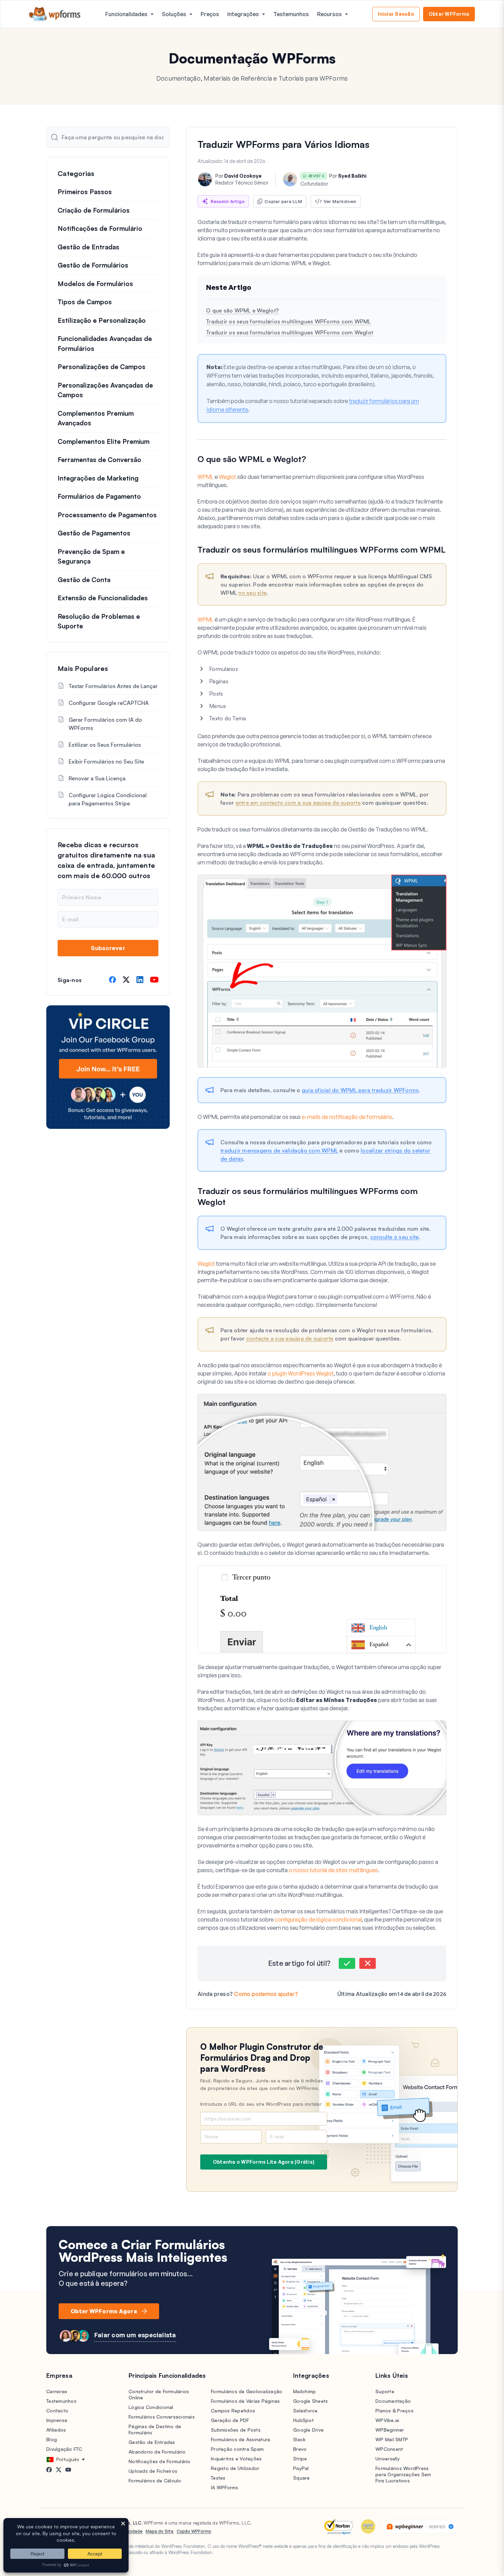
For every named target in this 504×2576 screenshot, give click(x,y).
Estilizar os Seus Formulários (105, 745)
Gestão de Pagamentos (94, 533)
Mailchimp (304, 2391)
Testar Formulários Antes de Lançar (113, 686)
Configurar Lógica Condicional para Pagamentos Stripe (108, 799)
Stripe (300, 2459)
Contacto (57, 2410)
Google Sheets (310, 2401)
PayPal (301, 2468)
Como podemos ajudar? (266, 1994)
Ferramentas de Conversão (99, 460)
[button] (347, 1963)
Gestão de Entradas (88, 247)
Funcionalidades (126, 14)
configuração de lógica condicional (318, 1919)
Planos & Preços (394, 2410)
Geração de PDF (230, 2420)
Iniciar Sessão (396, 14)
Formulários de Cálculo (155, 2480)
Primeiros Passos (85, 192)
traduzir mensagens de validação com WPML (279, 1150)
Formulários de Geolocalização (247, 2391)
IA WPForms (225, 2487)
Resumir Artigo (228, 201)
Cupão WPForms (194, 2531)
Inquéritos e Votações (236, 2459)
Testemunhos (291, 14)
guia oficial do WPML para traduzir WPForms (360, 1090)
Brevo (300, 2449)
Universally (388, 2459)
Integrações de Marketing (98, 478)
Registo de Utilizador (235, 2468)
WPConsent (389, 2449)
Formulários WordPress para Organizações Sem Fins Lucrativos (403, 2474)
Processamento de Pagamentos (107, 515)
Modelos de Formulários (95, 284)
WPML (206, 477)
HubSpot (303, 2420)
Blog (52, 2439)
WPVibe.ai (387, 2420)
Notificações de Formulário (100, 228)
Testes (218, 2478)
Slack (299, 2439)
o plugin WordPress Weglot (301, 1373)
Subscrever (108, 948)
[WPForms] (55, 14)
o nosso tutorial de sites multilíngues (333, 1870)
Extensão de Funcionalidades (103, 598)
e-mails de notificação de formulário (347, 1117)
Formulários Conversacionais (162, 2417)
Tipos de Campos (85, 302)
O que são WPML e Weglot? (242, 310)
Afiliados (56, 2430)
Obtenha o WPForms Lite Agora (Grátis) (264, 2162)
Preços (210, 14)
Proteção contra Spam (237, 2449)
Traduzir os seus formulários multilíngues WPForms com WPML (289, 321)
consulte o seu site (395, 1237)
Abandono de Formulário (157, 2452)
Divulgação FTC (64, 2449)
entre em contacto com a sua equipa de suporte (298, 803)
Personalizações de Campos (101, 367)
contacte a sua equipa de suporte (290, 1338)
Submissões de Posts (236, 2430)
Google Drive (308, 2430)
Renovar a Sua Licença (97, 778)
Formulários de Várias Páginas (245, 2401)
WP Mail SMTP (392, 2439)
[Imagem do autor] (205, 179)
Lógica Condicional (151, 2407)
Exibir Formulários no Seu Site (106, 761)
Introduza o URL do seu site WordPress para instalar (261, 2104)
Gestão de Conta (84, 580)
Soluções (174, 14)
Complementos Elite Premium (104, 441)
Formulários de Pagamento (99, 496)
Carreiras (57, 2391)
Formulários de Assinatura (241, 2439)
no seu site (252, 593)
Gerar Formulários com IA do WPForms (105, 724)
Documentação (393, 2401)
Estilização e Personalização (102, 320)
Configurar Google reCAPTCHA (109, 703)
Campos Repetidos (233, 2410)
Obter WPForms (449, 14)
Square (302, 2478)
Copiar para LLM (283, 201)
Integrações (243, 14)
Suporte (385, 2391)
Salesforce (305, 2410)
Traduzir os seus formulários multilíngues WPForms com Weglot (290, 332)
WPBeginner (390, 2430)
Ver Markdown (340, 201)
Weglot (227, 477)
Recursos (329, 14)
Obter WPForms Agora (104, 2311)
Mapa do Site (160, 2531)
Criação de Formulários (94, 210)
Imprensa (57, 2420)
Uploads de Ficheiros (153, 2471)
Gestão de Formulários (93, 265)
